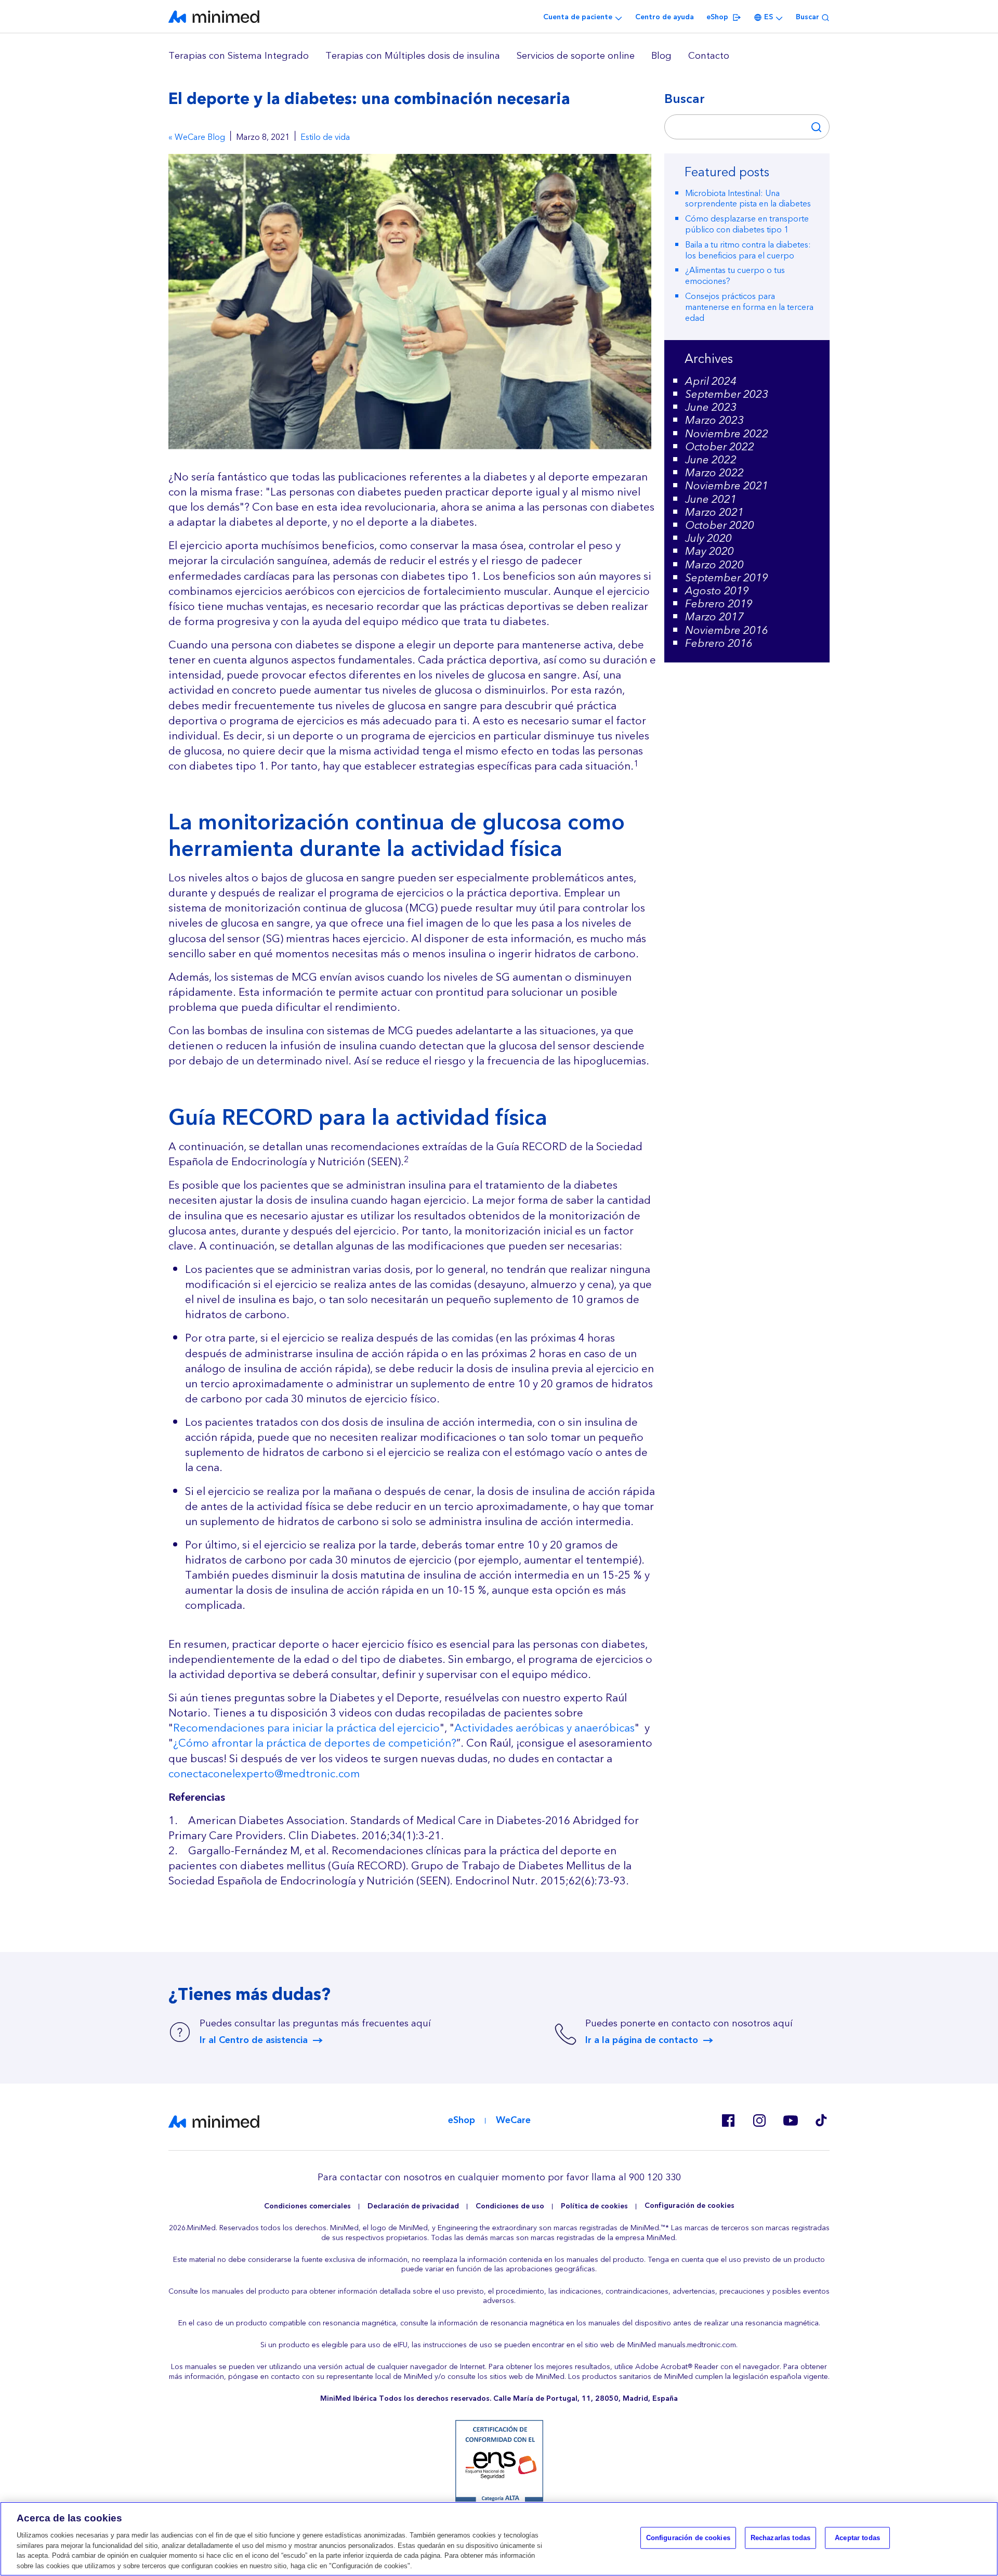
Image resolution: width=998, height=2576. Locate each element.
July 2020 (708, 538)
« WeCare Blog (197, 138)
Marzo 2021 (714, 512)
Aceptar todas (857, 2538)
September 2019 (727, 578)
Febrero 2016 (719, 643)
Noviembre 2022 (727, 434)
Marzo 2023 (714, 420)
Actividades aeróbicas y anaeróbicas (544, 1728)
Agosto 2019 (717, 591)
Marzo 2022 (714, 473)
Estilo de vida (325, 138)
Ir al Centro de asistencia (254, 2040)
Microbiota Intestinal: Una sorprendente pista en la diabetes (748, 199)
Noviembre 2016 (727, 630)
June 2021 (711, 499)
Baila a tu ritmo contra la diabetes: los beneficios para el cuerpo (748, 250)
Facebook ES (728, 2120)
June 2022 (711, 460)
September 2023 (727, 394)
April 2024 (711, 381)
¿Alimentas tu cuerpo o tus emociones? (735, 276)
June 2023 (711, 407)
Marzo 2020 (714, 565)
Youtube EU (790, 2120)
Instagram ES (759, 2120)
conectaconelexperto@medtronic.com (264, 1774)
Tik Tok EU (821, 2120)
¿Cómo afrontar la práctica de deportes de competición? (315, 1744)
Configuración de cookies (690, 2206)
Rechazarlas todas (780, 2538)
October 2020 (720, 525)
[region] (499, 56)
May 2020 (710, 551)
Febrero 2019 (719, 604)
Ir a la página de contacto (642, 2040)
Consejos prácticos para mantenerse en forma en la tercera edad (749, 307)
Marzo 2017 (714, 617)
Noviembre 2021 (727, 486)
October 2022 (720, 447)
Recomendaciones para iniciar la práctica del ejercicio (306, 1728)
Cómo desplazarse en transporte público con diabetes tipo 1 (747, 224)
